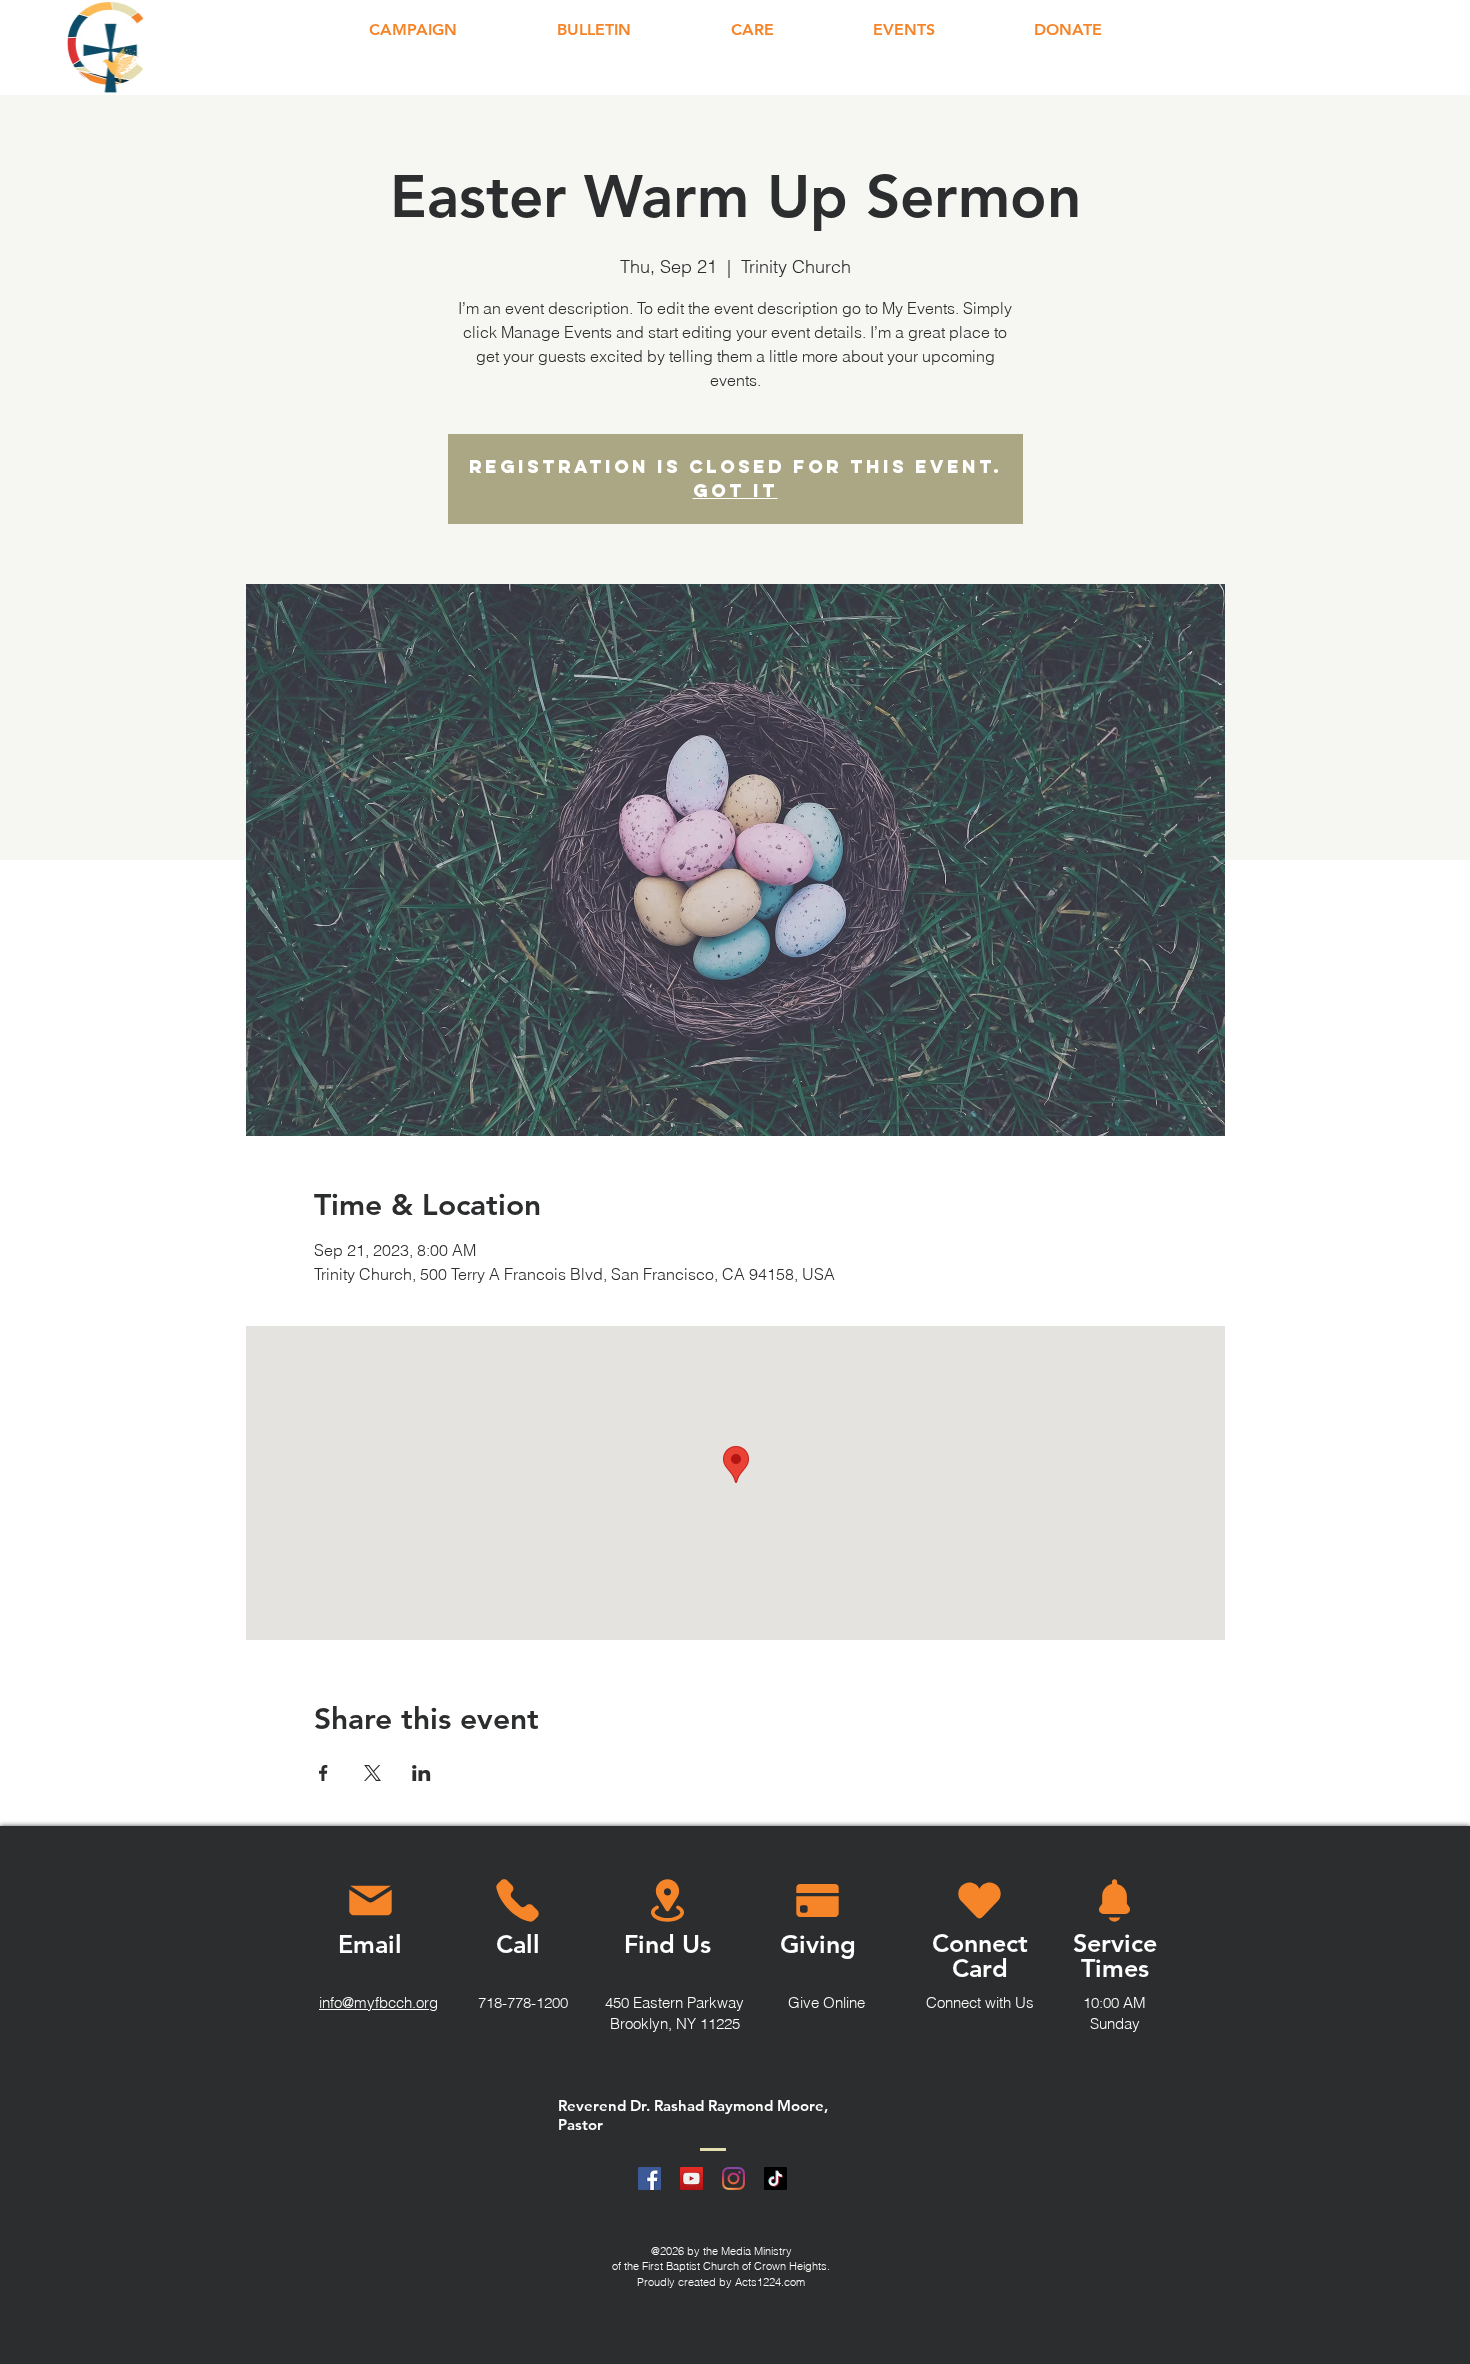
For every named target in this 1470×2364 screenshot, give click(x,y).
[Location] (667, 1900)
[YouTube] (691, 2178)
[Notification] (1114, 1900)
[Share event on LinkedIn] (421, 1773)
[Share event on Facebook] (323, 1773)
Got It (735, 490)
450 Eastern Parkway (674, 2002)
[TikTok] (775, 2178)
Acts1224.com (770, 2282)
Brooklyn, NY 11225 (675, 2023)
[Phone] (517, 1900)
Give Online (826, 2002)
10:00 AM (1114, 2002)
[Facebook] (649, 2178)
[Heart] (979, 1900)
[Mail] (370, 1900)
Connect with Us (980, 2002)
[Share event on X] (372, 1773)
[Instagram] (733, 2178)
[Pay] (817, 1900)
